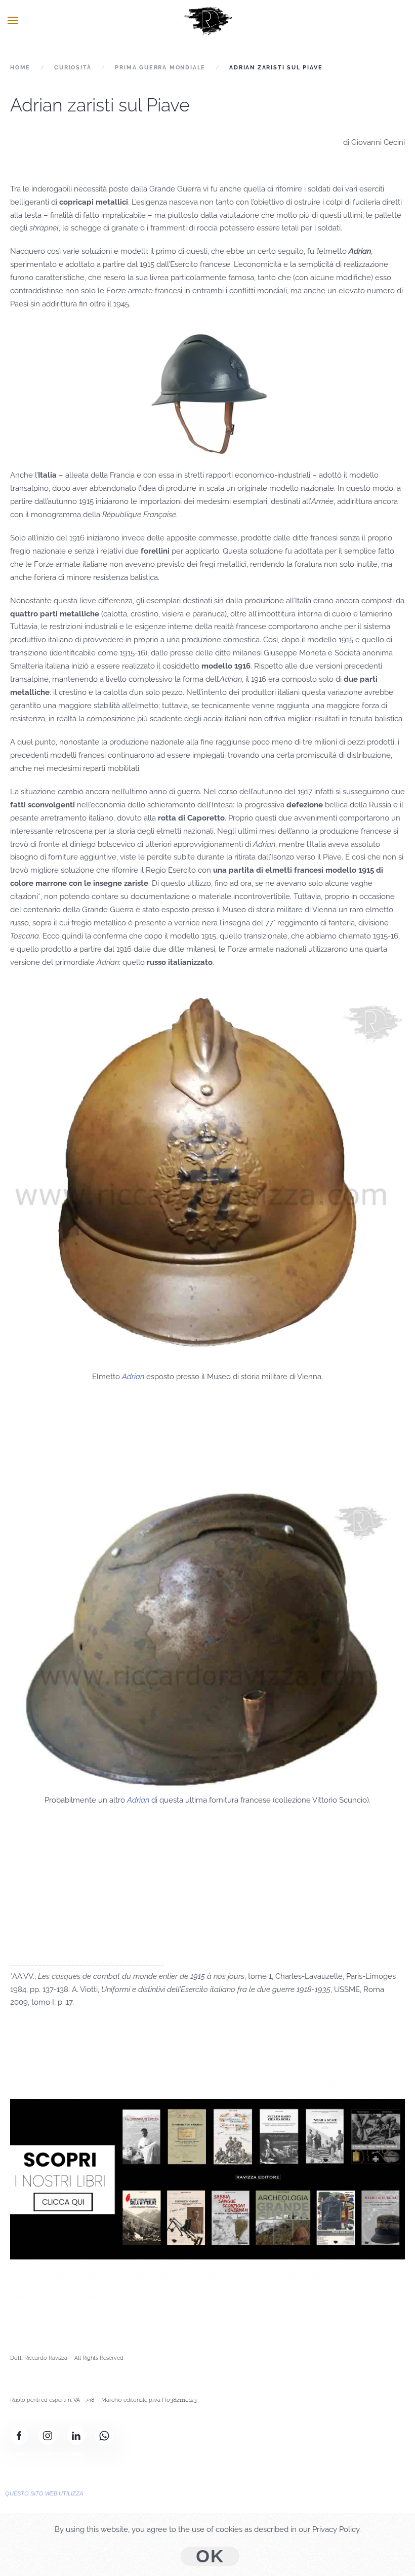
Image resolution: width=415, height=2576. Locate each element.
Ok (210, 2556)
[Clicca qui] (207, 2178)
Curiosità (73, 68)
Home (20, 68)
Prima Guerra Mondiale (160, 68)
